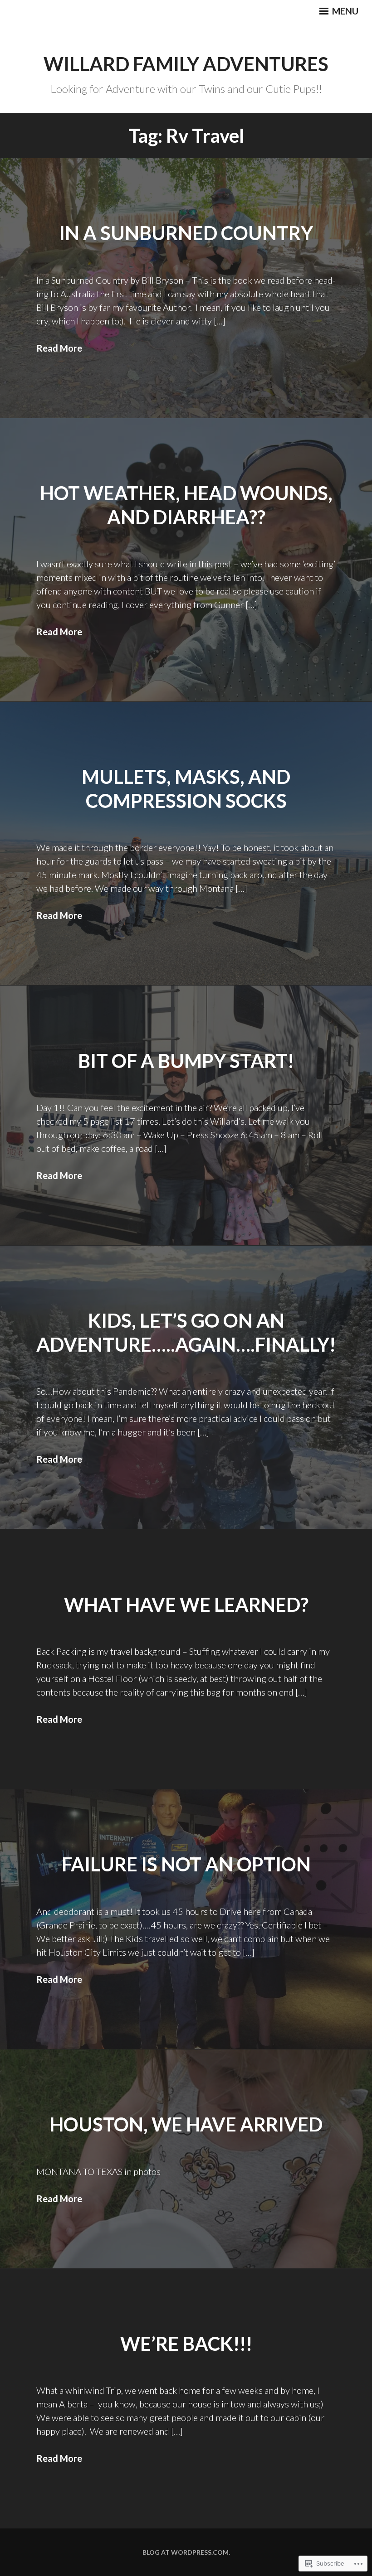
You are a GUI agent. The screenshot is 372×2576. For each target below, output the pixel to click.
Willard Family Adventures (186, 64)
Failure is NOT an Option (186, 1864)
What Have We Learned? (186, 1605)
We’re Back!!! (186, 2344)
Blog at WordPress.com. (186, 2552)
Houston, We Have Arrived (186, 2124)
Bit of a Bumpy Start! (186, 1061)
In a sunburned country (186, 233)
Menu (344, 11)
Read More (59, 348)
